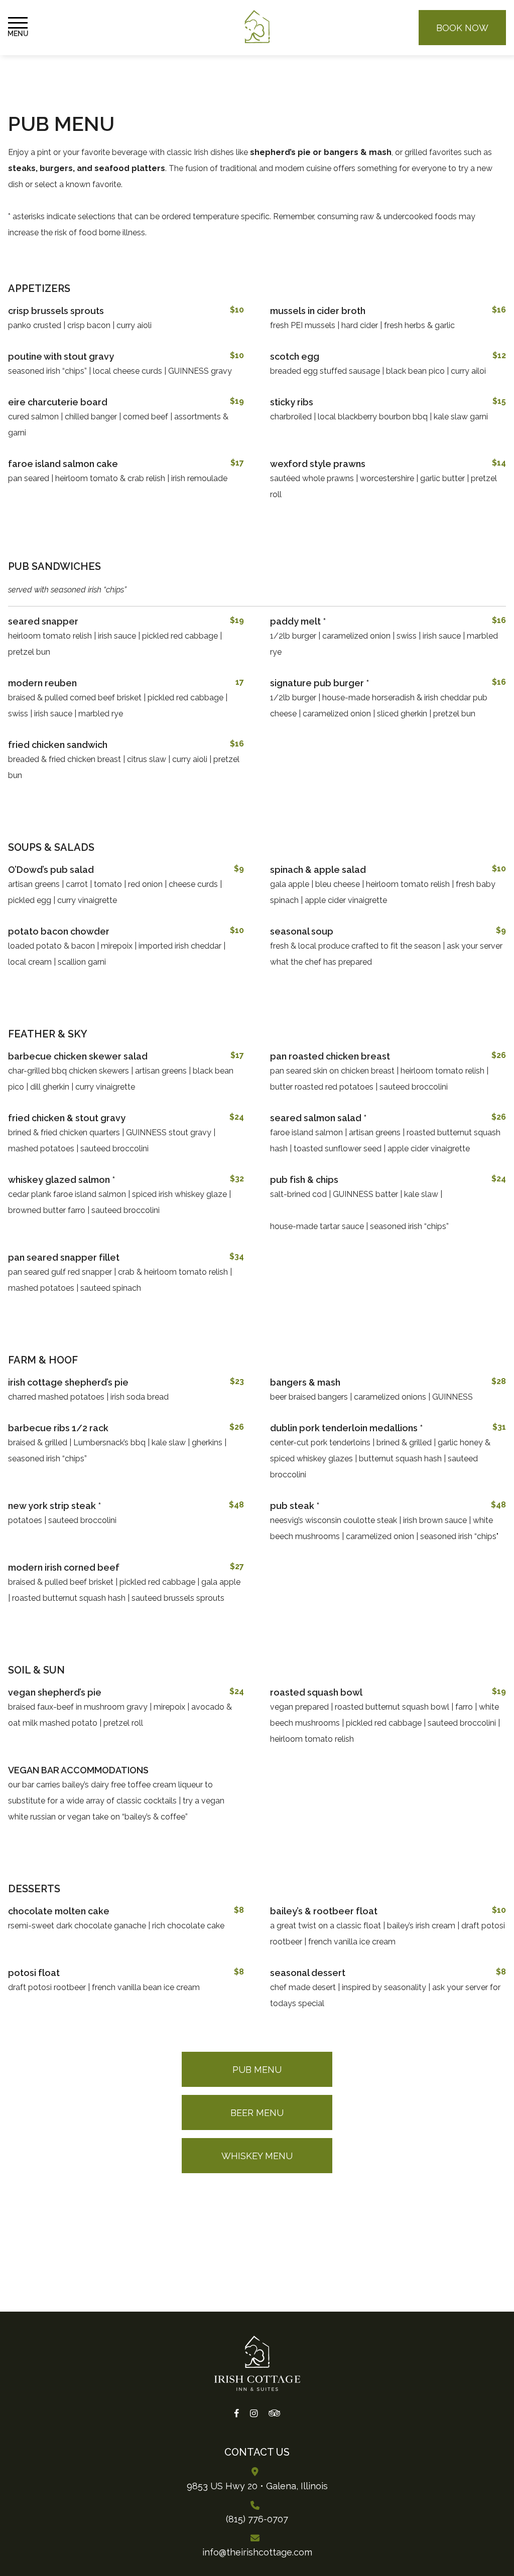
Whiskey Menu (257, 2156)
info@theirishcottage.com (257, 2552)
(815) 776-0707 (257, 2519)
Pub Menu (257, 2070)
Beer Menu (257, 2113)
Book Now (462, 28)
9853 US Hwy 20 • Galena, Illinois (257, 2486)
